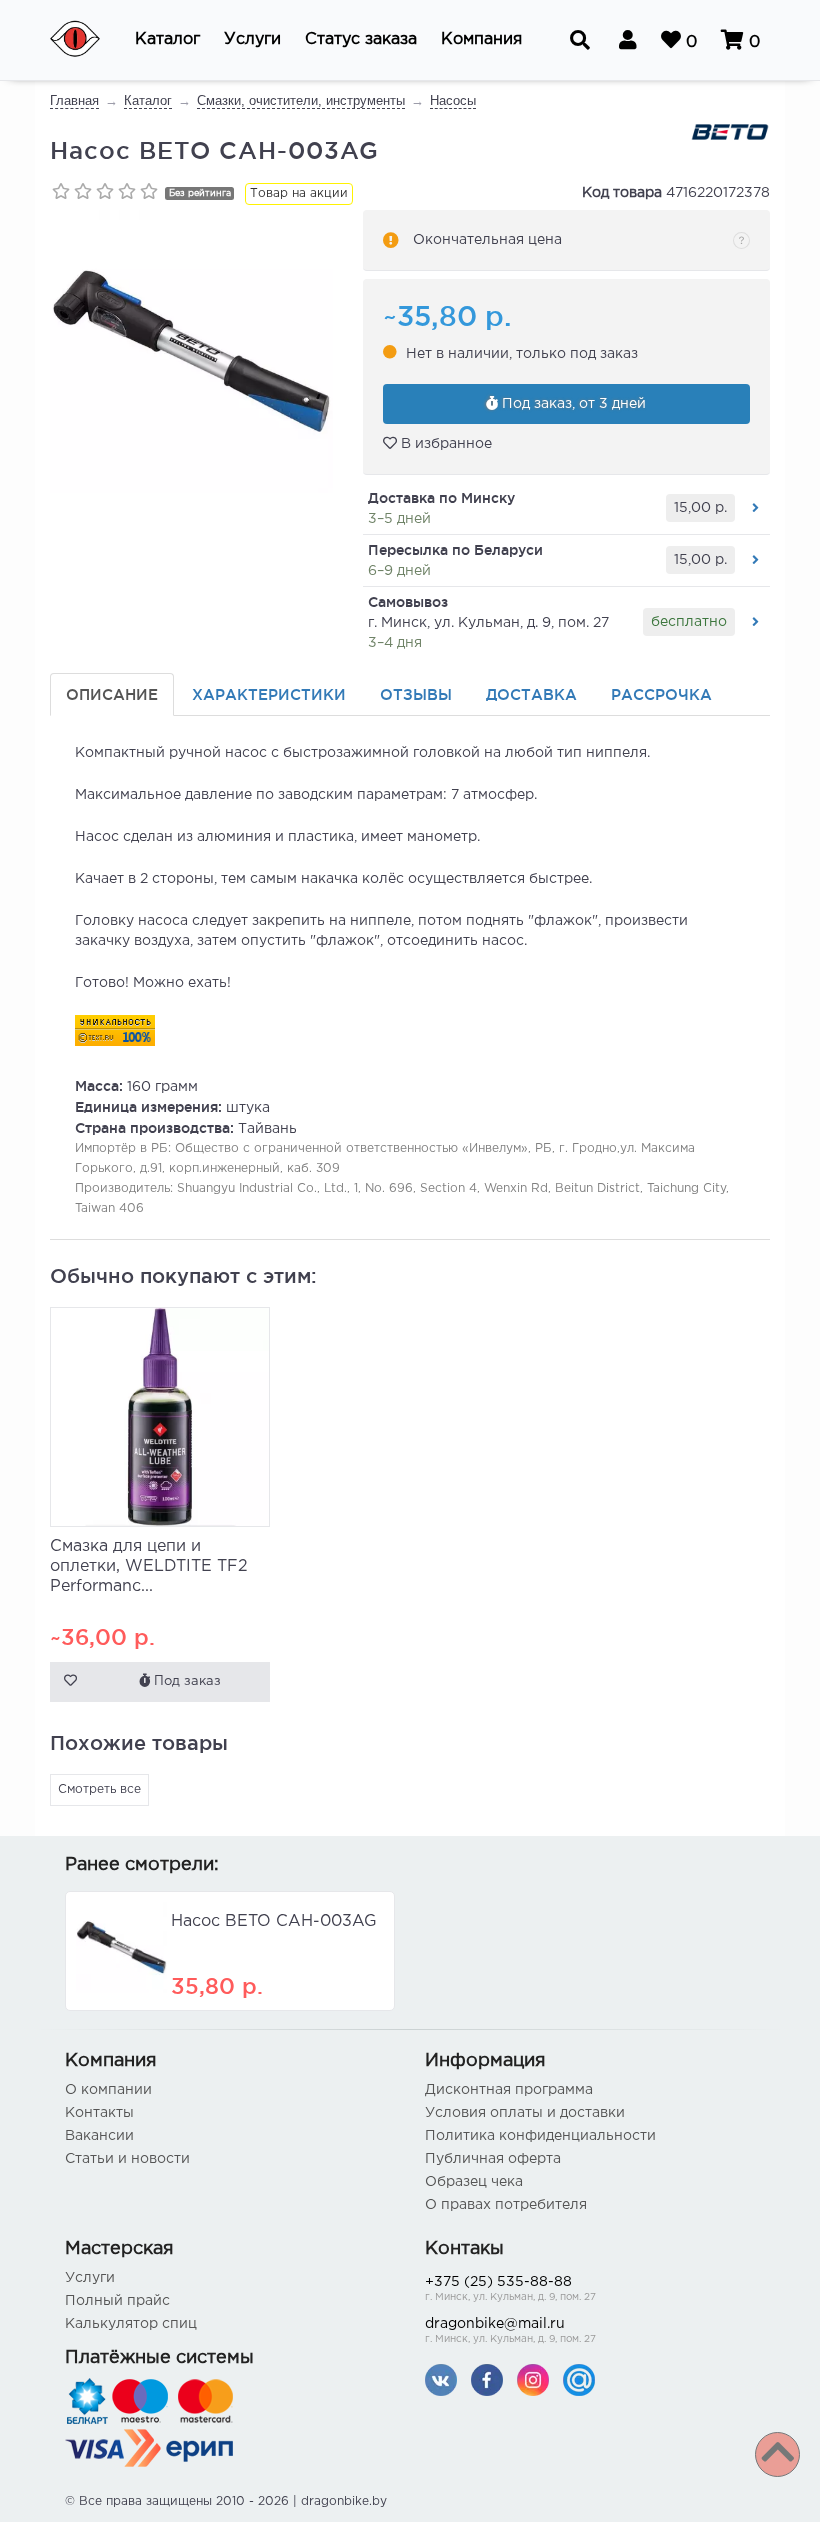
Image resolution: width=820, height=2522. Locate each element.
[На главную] (87, 40)
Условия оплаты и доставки (525, 2113)
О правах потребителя (506, 2205)
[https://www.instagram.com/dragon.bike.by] (533, 2379)
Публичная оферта (493, 2159)
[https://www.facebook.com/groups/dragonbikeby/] (487, 2379)
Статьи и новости (127, 2159)
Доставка (531, 694)
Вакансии (99, 2136)
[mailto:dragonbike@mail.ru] (579, 2379)
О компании (108, 2090)
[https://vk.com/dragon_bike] (441, 2379)
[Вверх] (777, 2454)
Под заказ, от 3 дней (572, 404)
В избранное (444, 444)
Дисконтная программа (509, 2090)
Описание (112, 694)
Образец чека (474, 2182)
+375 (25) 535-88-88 (510, 2289)
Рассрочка (661, 694)
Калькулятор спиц (131, 2324)
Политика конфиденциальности (540, 2136)
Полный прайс (117, 2301)
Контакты (99, 2113)
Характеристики (269, 694)
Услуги (90, 2278)
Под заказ (185, 1681)
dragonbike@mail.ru (510, 2331)
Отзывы (416, 694)
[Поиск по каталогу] (580, 40)
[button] (167, 40)
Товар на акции (299, 193)
